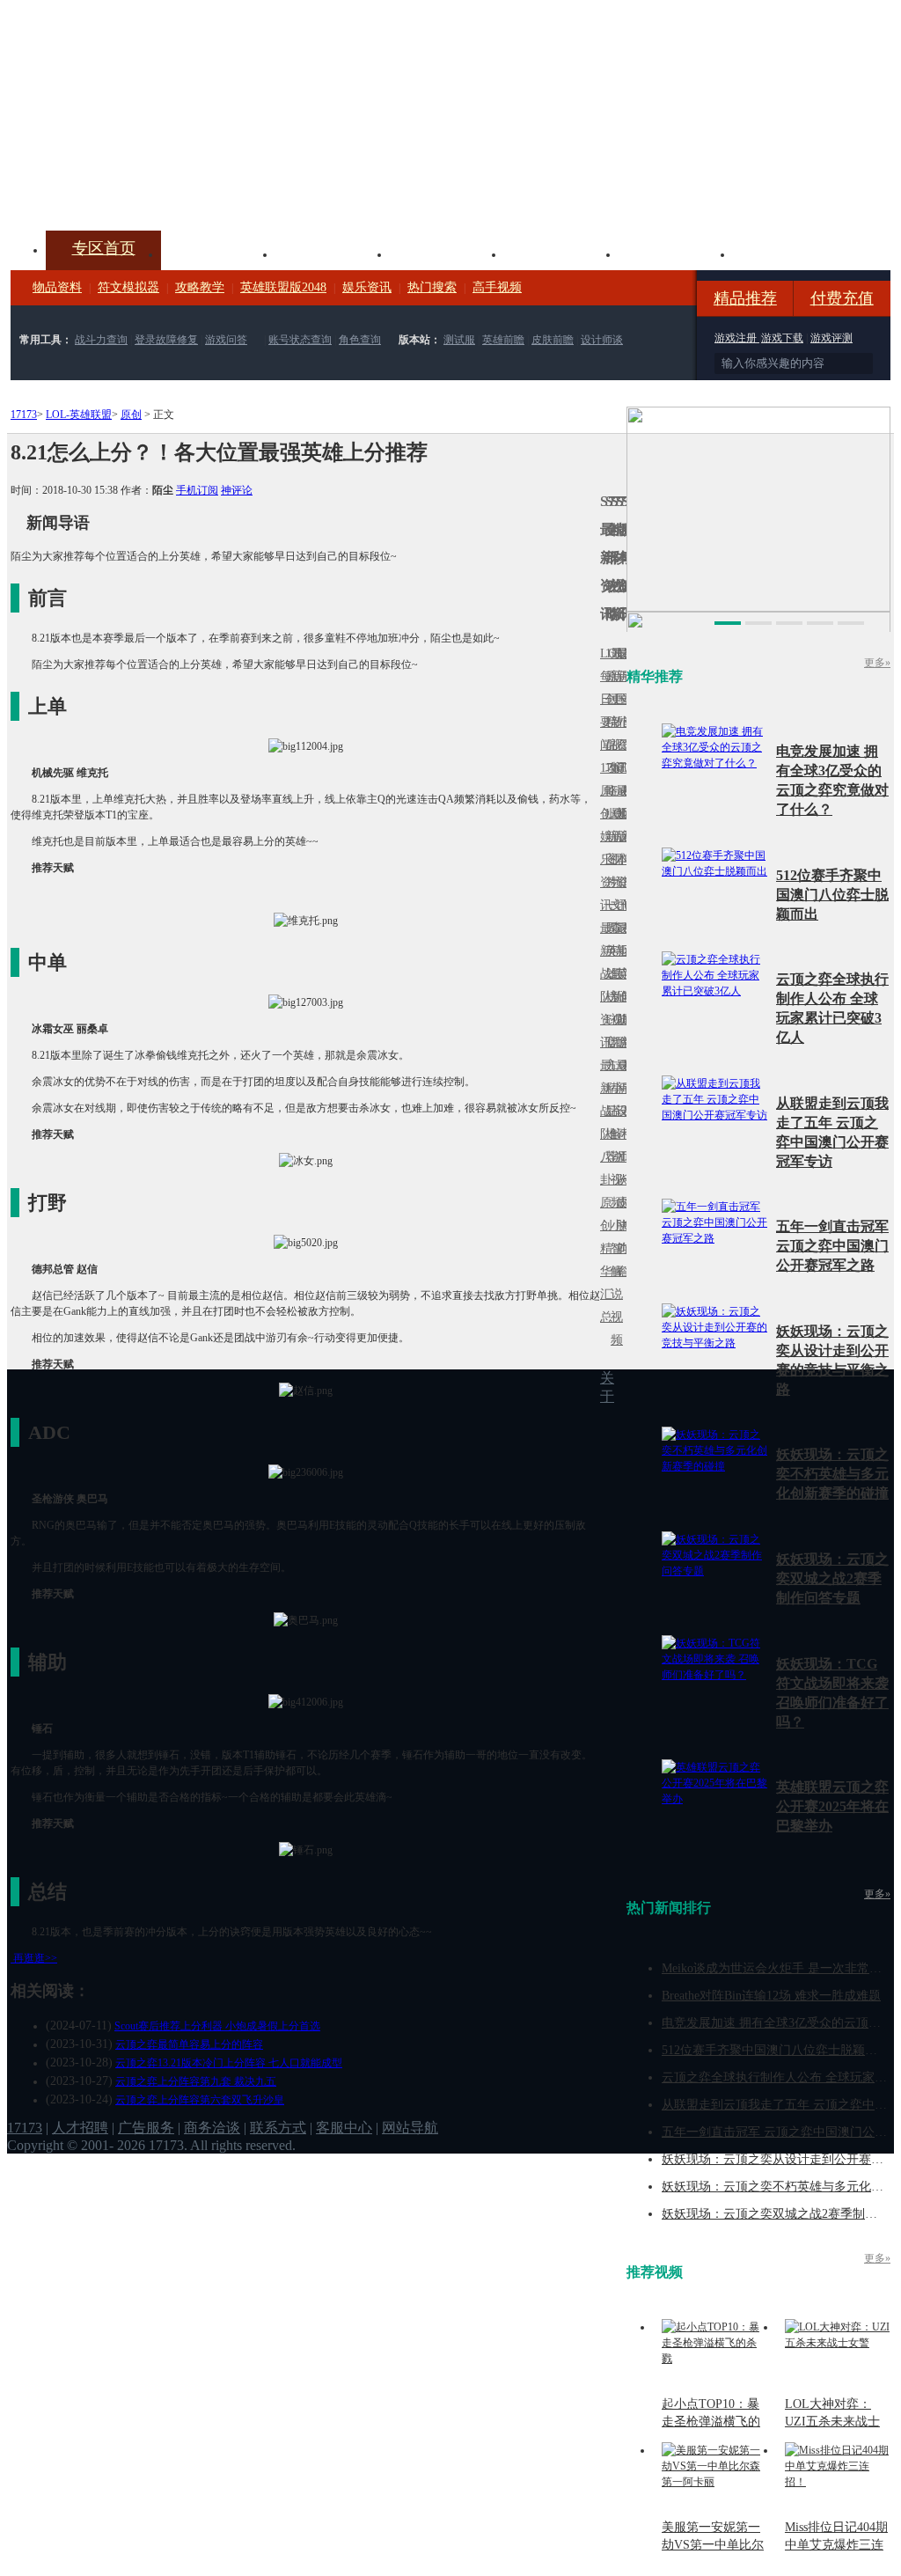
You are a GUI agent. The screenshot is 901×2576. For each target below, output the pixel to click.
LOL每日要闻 (603, 699)
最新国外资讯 (619, 711)
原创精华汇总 (603, 1260)
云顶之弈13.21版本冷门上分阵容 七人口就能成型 (229, 2063)
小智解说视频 (613, 1283)
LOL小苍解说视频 (613, 1134)
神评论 (237, 490)
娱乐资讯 (367, 287)
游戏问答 (226, 340)
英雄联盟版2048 (283, 287)
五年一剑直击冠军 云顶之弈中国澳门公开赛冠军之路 (832, 1246)
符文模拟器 (128, 287)
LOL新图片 (608, 848)
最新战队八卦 (603, 1123)
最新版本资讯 (619, 848)
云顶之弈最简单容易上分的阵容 (189, 2044)
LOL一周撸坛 (624, 1203)
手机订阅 (197, 490)
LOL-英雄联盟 (79, 415)
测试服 (459, 340)
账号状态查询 (300, 340)
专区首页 (104, 248)
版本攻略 (561, 253)
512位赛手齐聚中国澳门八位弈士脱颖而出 (832, 895)
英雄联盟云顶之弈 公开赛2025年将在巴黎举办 (832, 1806)
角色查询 (360, 340)
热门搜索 (432, 287)
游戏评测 (831, 338)
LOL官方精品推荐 (608, 1088)
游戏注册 (737, 338)
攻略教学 (200, 287)
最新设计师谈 (619, 1123)
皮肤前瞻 (553, 340)
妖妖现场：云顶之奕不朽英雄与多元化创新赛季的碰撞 (832, 1474)
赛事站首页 (624, 699)
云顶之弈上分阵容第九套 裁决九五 (196, 2081)
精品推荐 (745, 298)
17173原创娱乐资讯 (603, 837)
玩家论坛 (790, 253)
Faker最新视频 (613, 837)
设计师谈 (602, 340)
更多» (877, 663)
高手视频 (497, 287)
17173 (24, 415)
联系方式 (278, 2128)
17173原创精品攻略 (608, 722)
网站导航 (410, 2128)
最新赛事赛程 (624, 1077)
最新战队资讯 (603, 985)
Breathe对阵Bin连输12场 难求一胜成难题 (771, 1996)
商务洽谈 (212, 2128)
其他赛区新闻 (624, 939)
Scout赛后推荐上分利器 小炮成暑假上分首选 (217, 2026)
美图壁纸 (676, 253)
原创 (131, 415)
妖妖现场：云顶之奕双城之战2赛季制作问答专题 (832, 1578)
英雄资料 (333, 253)
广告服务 (146, 2128)
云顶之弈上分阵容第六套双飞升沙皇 (200, 2100)
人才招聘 (80, 2128)
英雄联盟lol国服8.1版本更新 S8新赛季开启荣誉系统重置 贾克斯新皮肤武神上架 (147, 188)
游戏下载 (782, 338)
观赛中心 (447, 253)
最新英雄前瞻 (619, 985)
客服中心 (344, 2128)
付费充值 (842, 298)
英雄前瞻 (503, 340)
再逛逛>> (35, 1958)
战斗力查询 (101, 340)
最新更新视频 (613, 711)
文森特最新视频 (613, 974)
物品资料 (57, 287)
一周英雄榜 (608, 951)
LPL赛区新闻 (624, 814)
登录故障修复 (166, 340)
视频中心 (218, 253)
